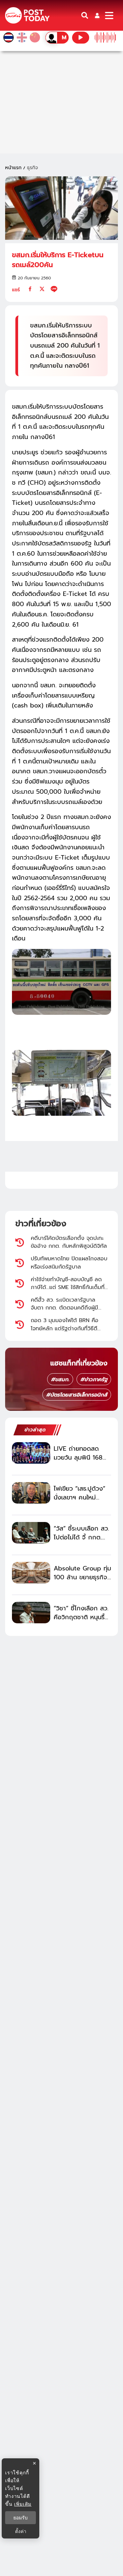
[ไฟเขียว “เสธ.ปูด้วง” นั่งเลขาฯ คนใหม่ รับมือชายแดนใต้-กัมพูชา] (31, 1493)
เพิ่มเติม (23, 2504)
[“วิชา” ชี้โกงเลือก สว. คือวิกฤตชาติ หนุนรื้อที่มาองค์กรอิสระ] (31, 1613)
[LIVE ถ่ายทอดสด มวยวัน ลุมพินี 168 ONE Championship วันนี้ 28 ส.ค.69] (31, 1453)
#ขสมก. (60, 1379)
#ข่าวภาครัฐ (94, 1379)
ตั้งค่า (21, 2531)
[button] (97, 16)
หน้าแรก (13, 168)
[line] (54, 289)
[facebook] (30, 289)
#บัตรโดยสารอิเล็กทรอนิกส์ (77, 1395)
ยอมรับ (20, 2518)
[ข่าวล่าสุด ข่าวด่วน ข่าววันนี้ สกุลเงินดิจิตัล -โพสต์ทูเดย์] (27, 16)
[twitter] (42, 289)
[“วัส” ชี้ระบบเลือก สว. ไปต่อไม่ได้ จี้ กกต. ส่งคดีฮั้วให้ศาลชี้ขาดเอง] (31, 1533)
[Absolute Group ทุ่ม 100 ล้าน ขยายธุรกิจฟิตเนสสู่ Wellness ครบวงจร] (31, 1573)
